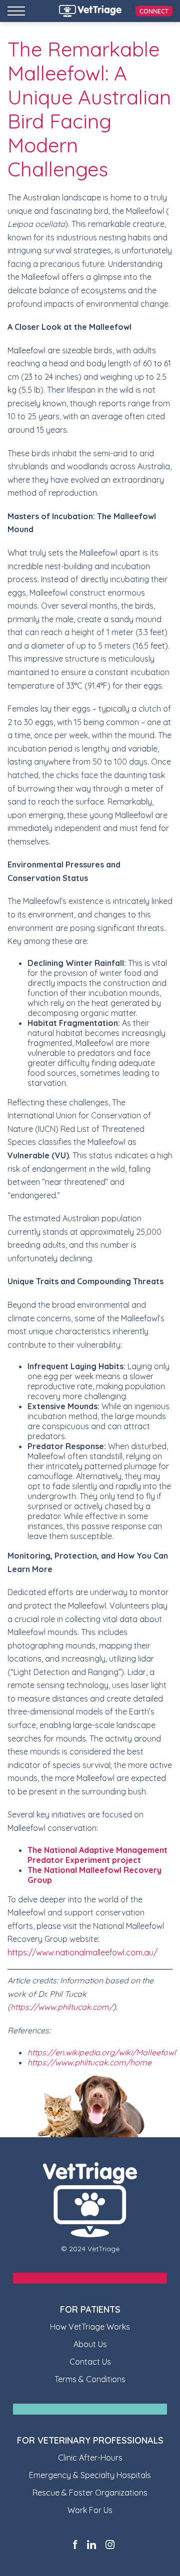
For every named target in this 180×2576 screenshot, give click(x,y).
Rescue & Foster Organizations (90, 2493)
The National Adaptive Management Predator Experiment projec (97, 1855)
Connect (154, 11)
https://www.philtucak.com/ (62, 2007)
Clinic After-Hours (90, 2458)
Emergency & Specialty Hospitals (90, 2475)
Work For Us (90, 2510)
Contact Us (90, 2362)
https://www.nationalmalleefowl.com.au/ (82, 1952)
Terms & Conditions (90, 2379)
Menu (16, 11)
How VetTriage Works (90, 2327)
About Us (90, 2344)
